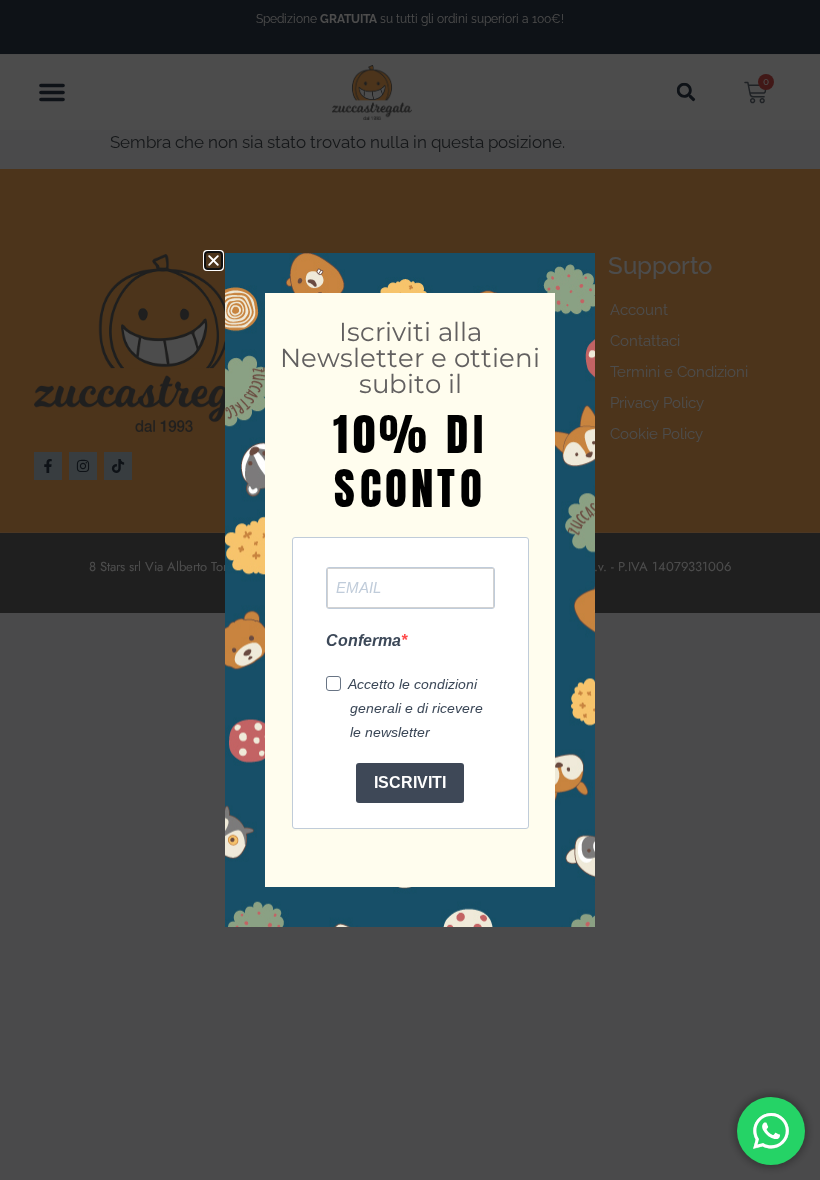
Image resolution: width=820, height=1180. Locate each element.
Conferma (363, 640)
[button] (213, 260)
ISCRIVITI (410, 782)
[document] (410, 590)
